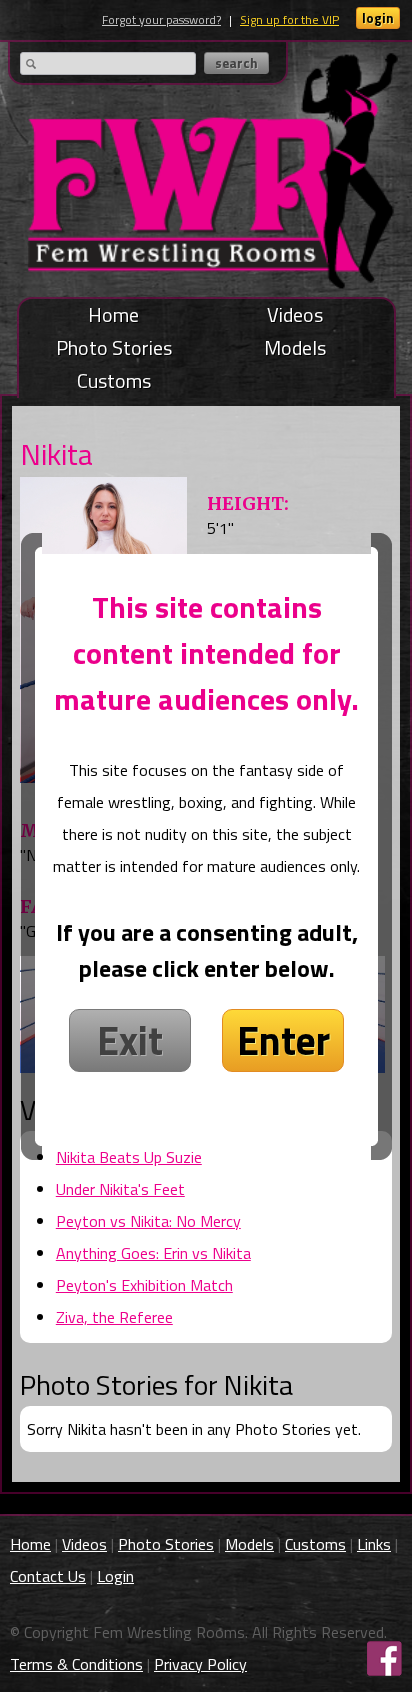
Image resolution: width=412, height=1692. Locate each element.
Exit (130, 1040)
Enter (283, 1040)
